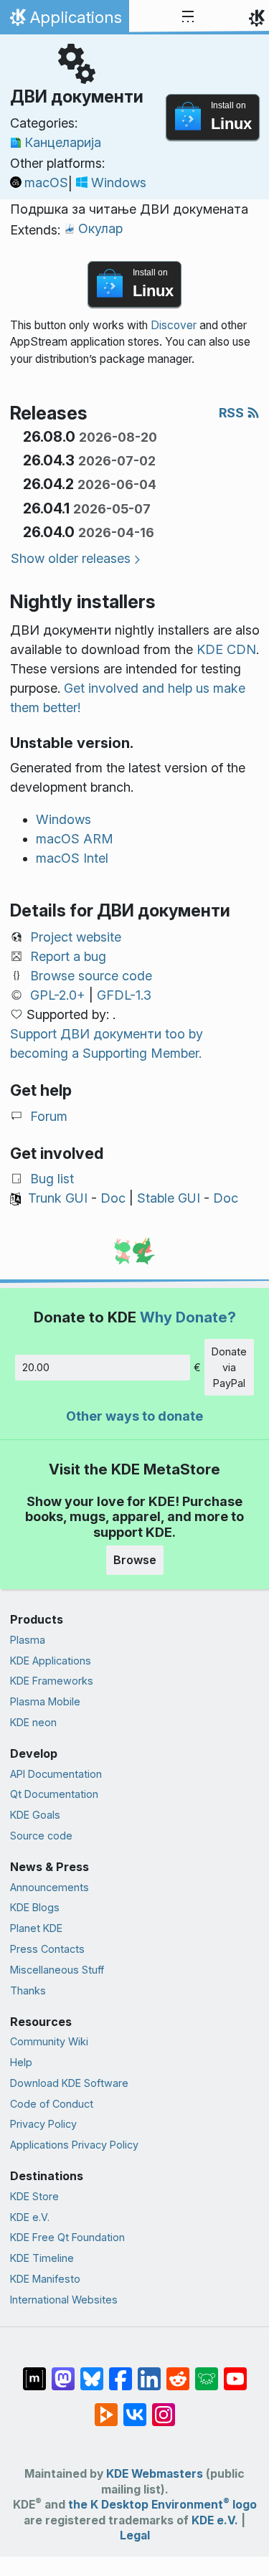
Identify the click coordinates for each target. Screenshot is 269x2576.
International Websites (64, 2300)
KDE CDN (226, 649)
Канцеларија (63, 142)
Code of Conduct (52, 2104)
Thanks (28, 1990)
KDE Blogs (35, 1907)
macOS (46, 183)
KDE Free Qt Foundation (67, 2237)
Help (21, 2062)
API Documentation (56, 1774)
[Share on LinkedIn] (149, 2371)
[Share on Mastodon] (63, 2371)
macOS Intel (72, 858)
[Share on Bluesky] (92, 2371)
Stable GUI (169, 1198)
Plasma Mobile (45, 1701)
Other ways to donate (134, 1416)
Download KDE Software (69, 2083)
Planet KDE (36, 1928)
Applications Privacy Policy (74, 2145)
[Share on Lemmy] (207, 2371)
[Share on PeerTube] (106, 2407)
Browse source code (91, 976)
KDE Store (34, 2196)
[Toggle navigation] (188, 17)
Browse (135, 1560)
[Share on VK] (135, 2407)
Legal (135, 2535)
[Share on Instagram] (164, 2407)
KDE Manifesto (45, 2279)
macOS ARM (75, 839)
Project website (76, 937)
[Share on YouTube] (235, 2371)
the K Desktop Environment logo (162, 2505)
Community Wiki (49, 2041)
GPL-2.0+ (58, 995)
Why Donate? (188, 1317)
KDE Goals (35, 1815)
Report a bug (68, 956)
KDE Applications (51, 1661)
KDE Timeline (42, 2258)
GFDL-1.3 (124, 995)
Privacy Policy (43, 2124)
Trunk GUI (58, 1198)
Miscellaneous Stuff (57, 1970)
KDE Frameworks (52, 1681)
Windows (119, 183)
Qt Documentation (54, 1794)
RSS (233, 413)
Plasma (28, 1640)
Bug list (52, 1179)
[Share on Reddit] (178, 2371)
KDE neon (33, 1722)
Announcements (49, 1887)
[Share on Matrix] (34, 2371)
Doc (113, 1198)
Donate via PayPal (229, 1367)
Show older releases (71, 558)
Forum (49, 1116)
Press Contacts (47, 1949)
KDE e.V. (30, 2217)
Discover (174, 325)
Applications (64, 21)
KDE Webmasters (155, 2474)
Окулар (100, 228)
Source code (41, 1836)
